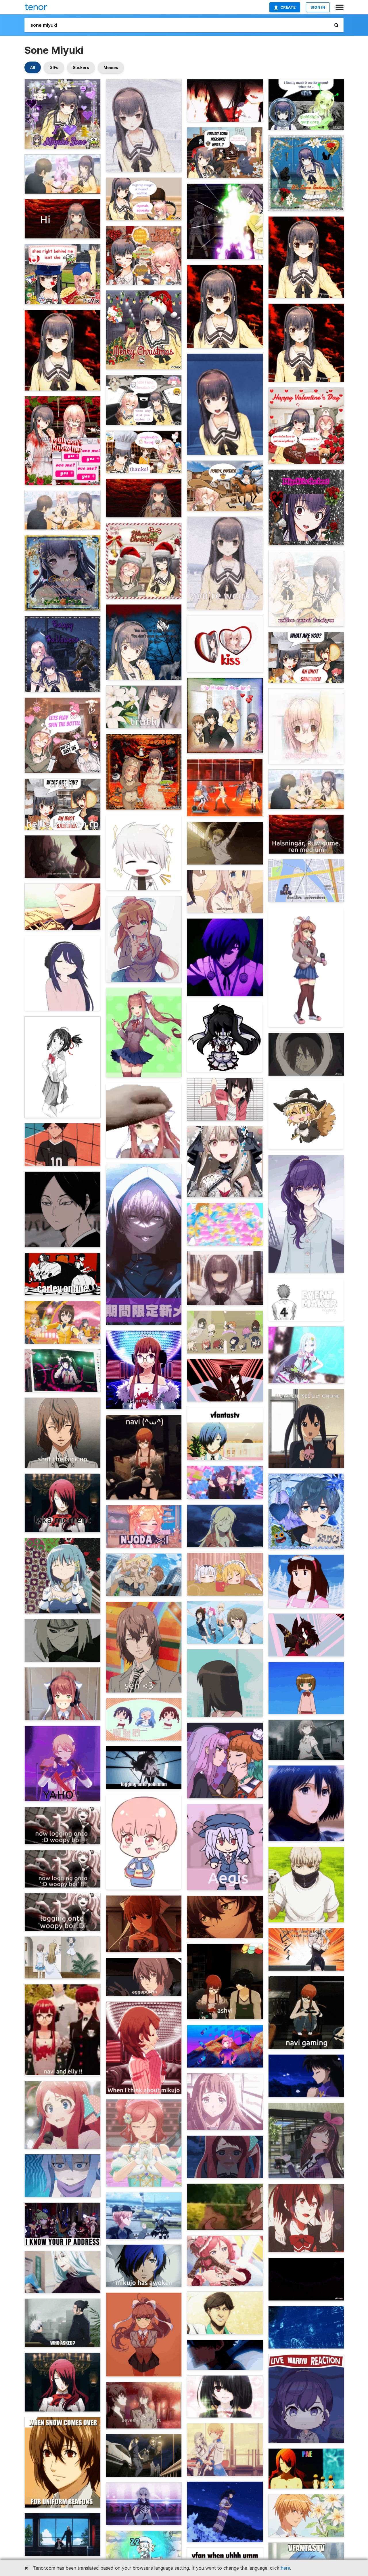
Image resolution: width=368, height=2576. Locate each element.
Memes (111, 67)
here (285, 2568)
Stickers (81, 67)
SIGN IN (318, 7)
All (33, 67)
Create (288, 7)
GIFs (54, 67)
